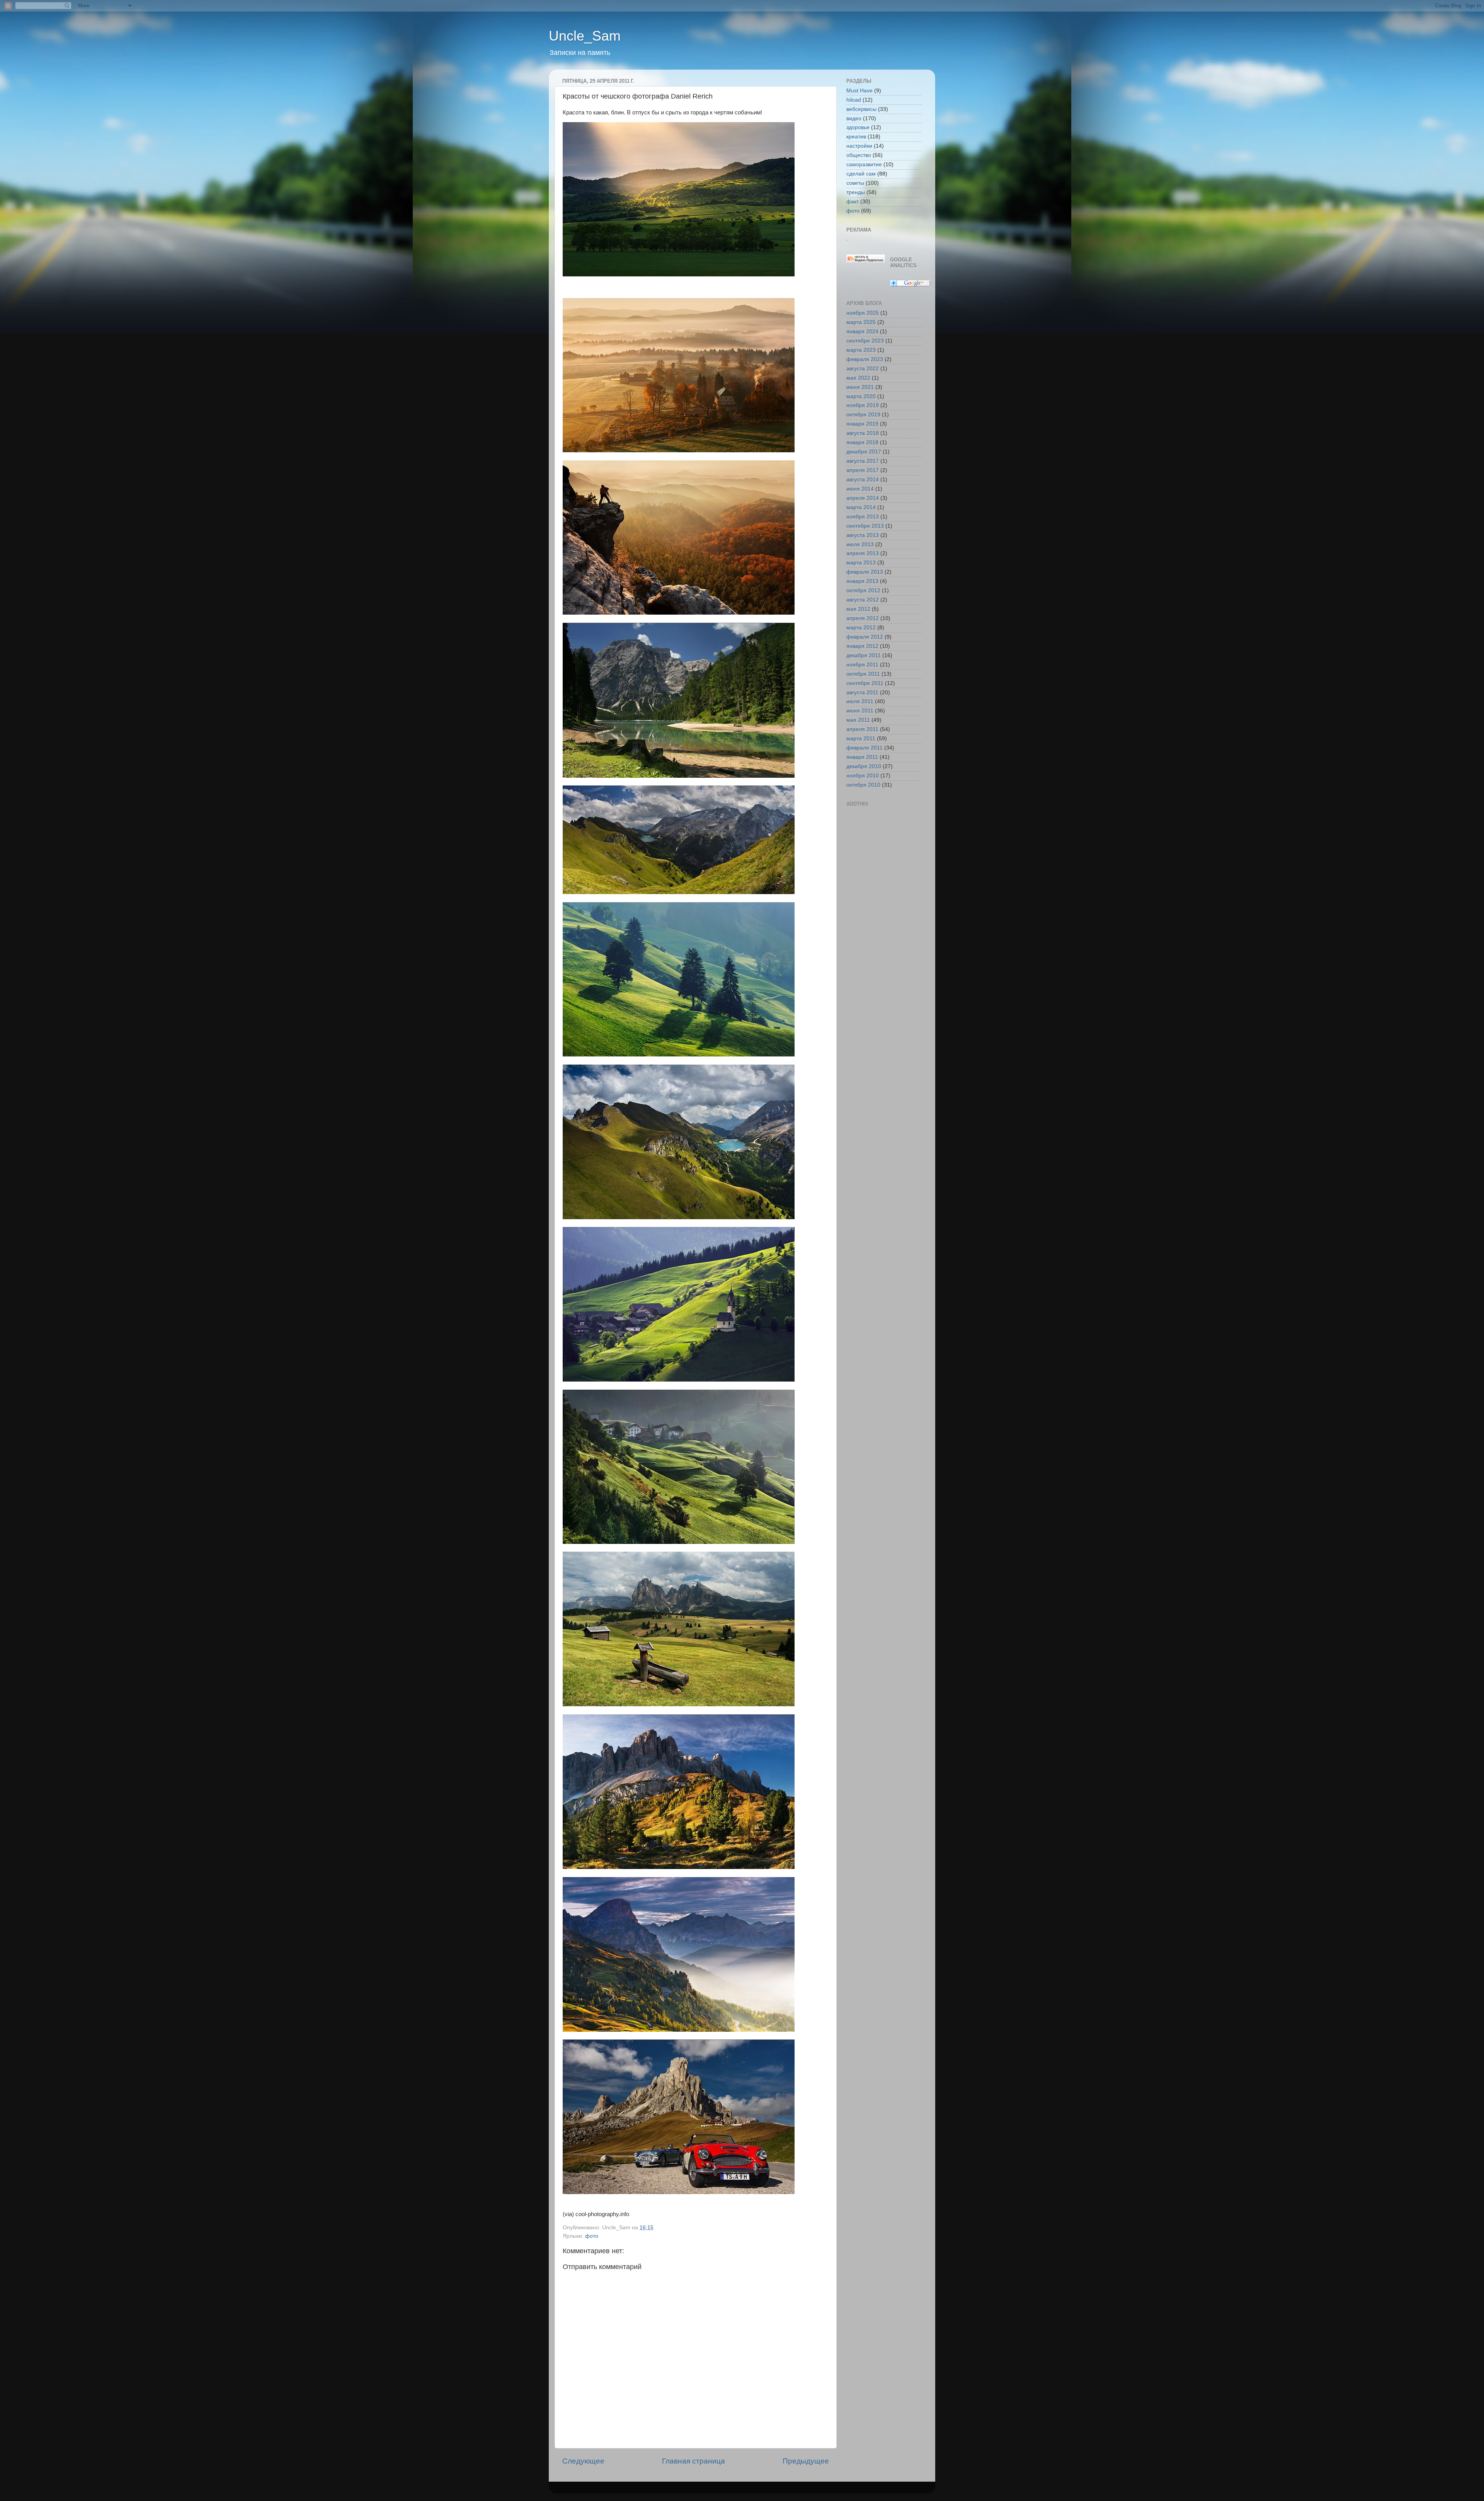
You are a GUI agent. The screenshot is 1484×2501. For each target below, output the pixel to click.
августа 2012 (863, 600)
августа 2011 (862, 693)
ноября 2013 (863, 517)
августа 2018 (863, 433)
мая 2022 (858, 378)
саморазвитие (864, 164)
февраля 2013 (865, 572)
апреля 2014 (863, 498)
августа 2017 (863, 461)
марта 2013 (861, 563)
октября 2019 (863, 415)
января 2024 (862, 331)
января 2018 (862, 442)
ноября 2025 (863, 313)
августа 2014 (863, 480)
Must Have (859, 91)
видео (854, 118)
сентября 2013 (865, 526)
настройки (859, 146)
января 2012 (862, 646)
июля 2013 (860, 544)
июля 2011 (860, 701)
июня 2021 (860, 387)
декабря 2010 (864, 766)
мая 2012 (858, 609)
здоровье (858, 127)
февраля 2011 (865, 748)
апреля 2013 (863, 553)
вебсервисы (861, 109)
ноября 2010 (863, 776)
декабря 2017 (864, 452)
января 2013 (862, 581)
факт (853, 202)
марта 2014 (861, 507)
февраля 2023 (865, 359)
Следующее (583, 2461)
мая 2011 (858, 720)
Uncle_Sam (585, 36)
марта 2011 (861, 739)
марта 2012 (861, 628)
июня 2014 (860, 489)
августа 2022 (863, 369)
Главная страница (693, 2461)
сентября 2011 (865, 683)
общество (859, 155)
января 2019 (862, 424)
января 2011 (862, 757)
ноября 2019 (863, 405)
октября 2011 (863, 674)
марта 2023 (861, 350)
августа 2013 (863, 535)
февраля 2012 (865, 637)
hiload (854, 100)
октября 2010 (863, 785)
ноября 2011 (862, 665)
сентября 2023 (865, 341)
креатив (856, 137)
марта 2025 (861, 322)
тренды (856, 192)
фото (592, 2236)
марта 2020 (861, 396)
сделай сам (861, 174)
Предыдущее (806, 2461)
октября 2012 (863, 590)
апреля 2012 (863, 618)
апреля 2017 (863, 470)
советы (855, 183)
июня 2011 (860, 711)
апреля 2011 (862, 729)
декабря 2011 (864, 655)
